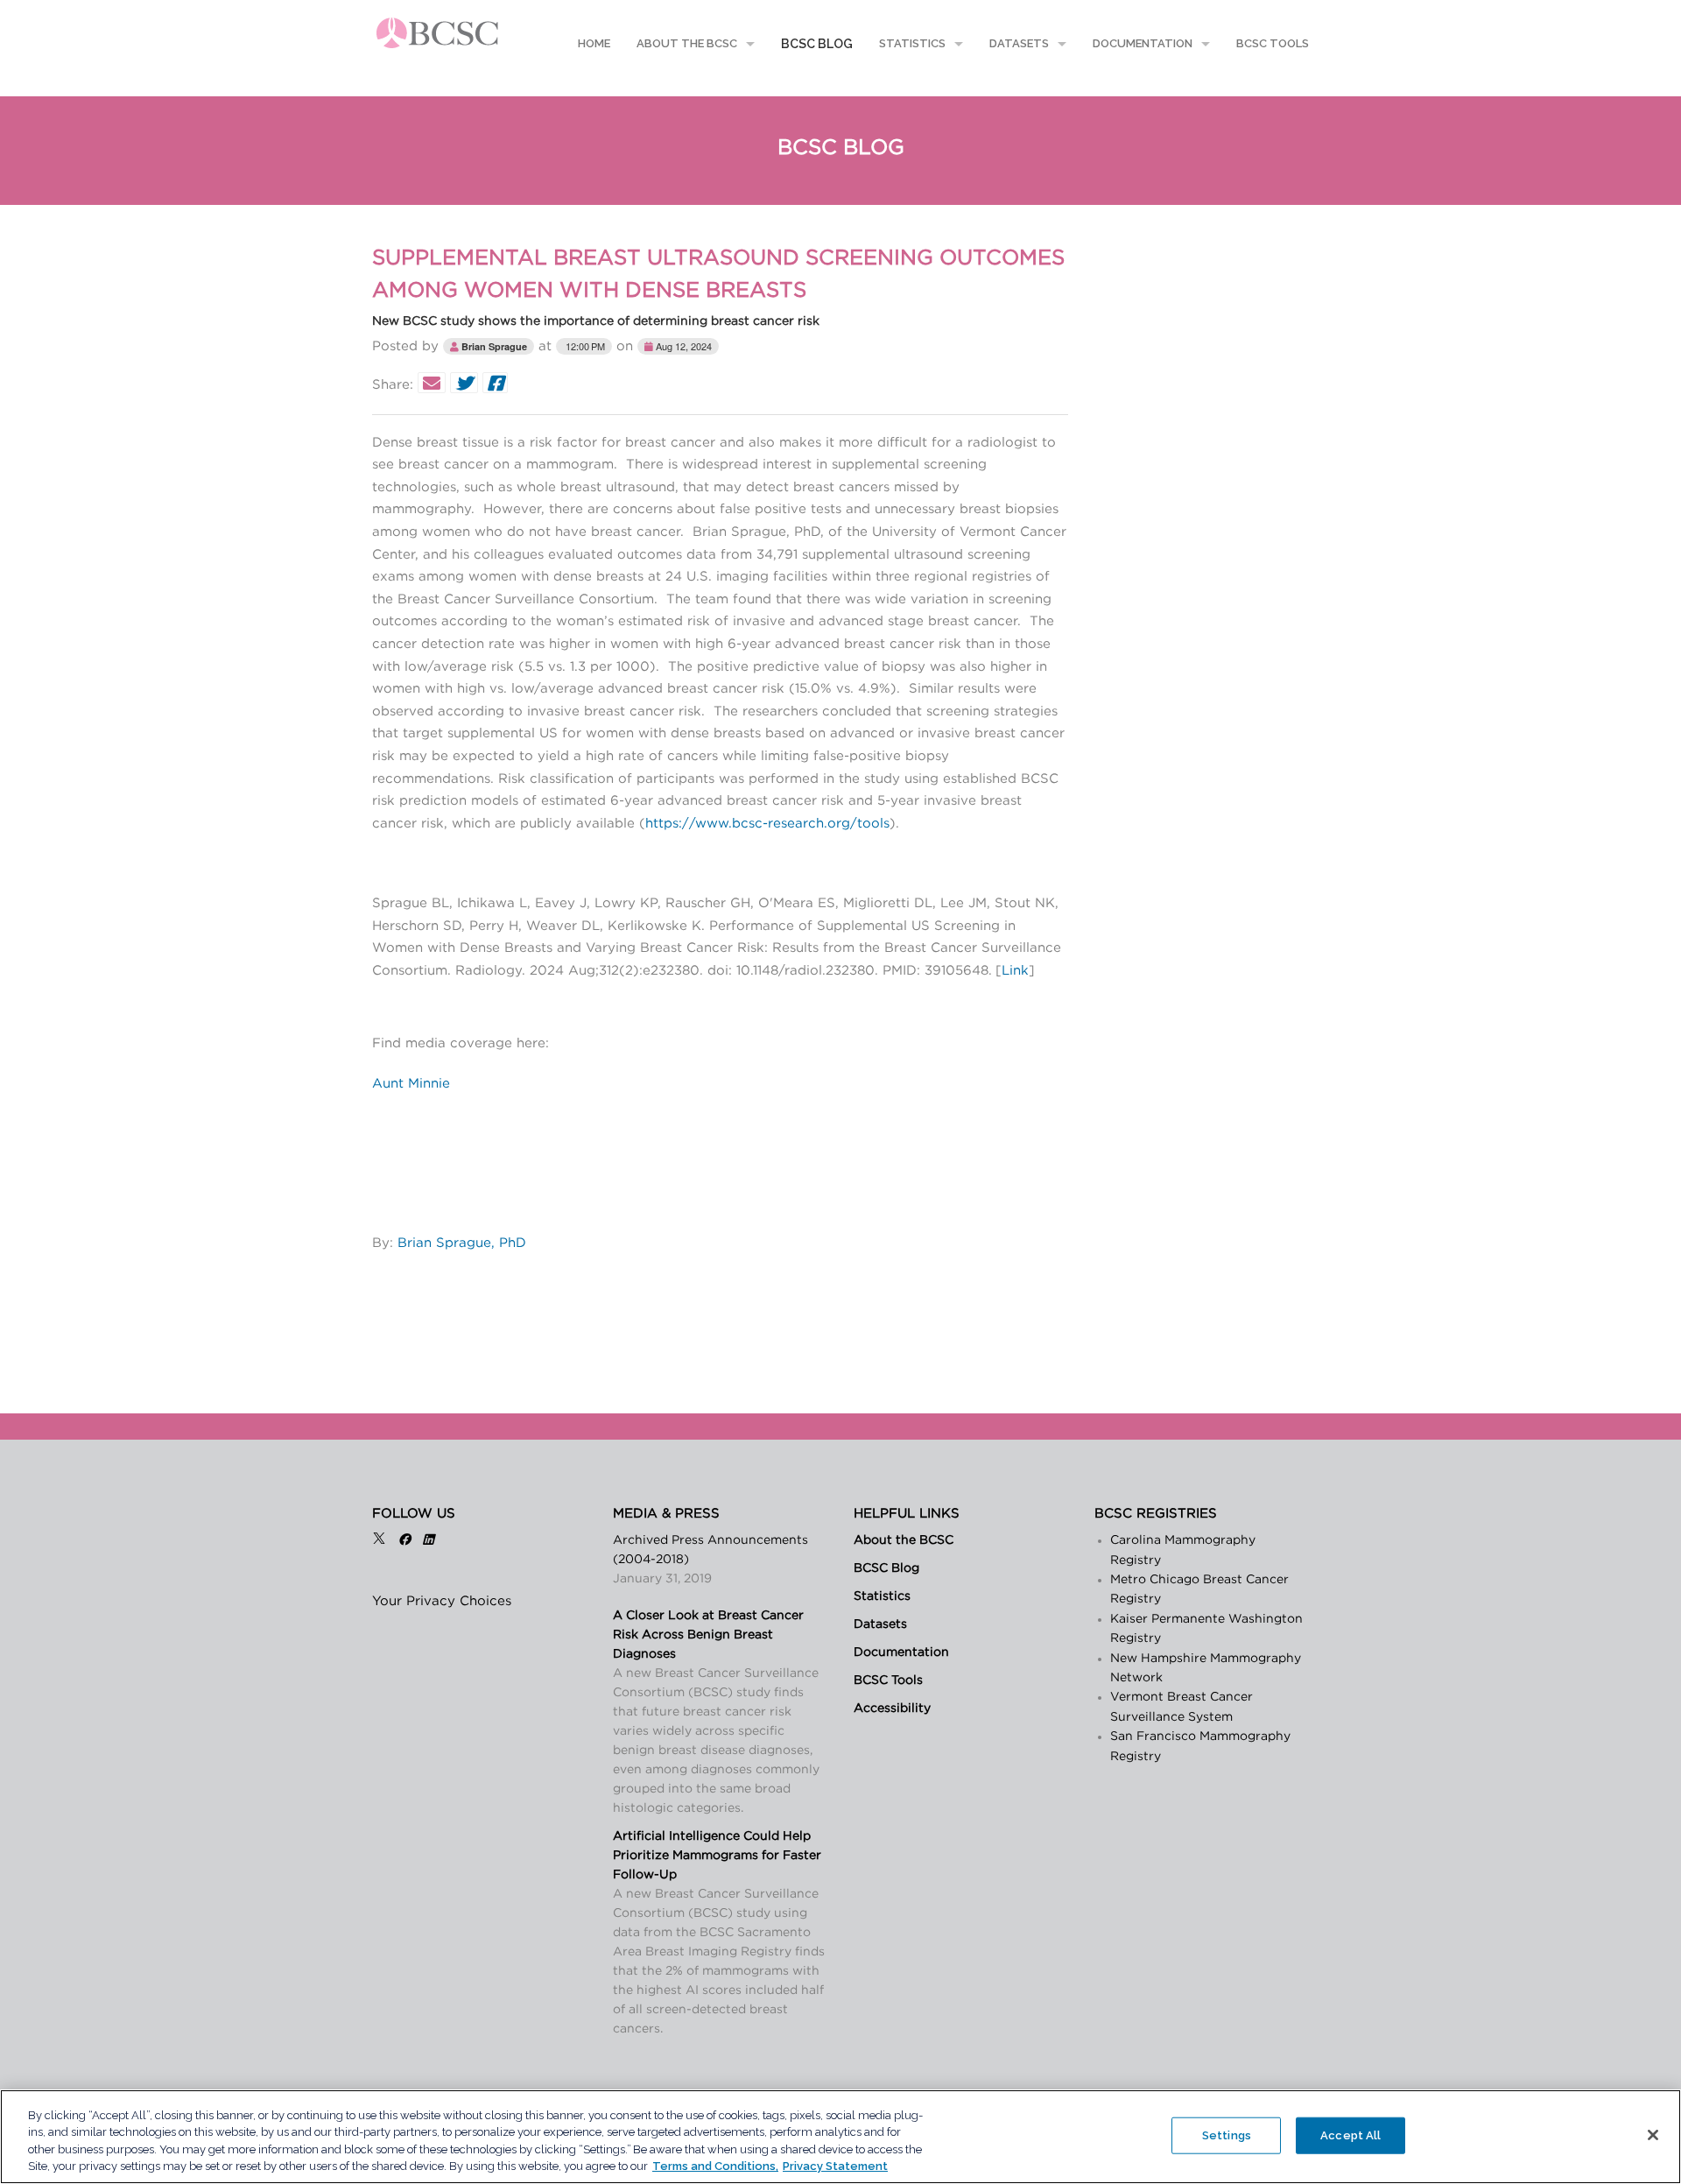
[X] (379, 1540)
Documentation (1143, 43)
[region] (840, 2137)
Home (593, 43)
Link (1015, 971)
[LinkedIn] (428, 1540)
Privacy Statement (835, 2166)
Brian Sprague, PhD (462, 1243)
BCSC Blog (817, 44)
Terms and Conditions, (715, 2166)
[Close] (1653, 2135)
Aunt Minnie (411, 1084)
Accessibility (892, 1708)
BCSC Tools (1273, 43)
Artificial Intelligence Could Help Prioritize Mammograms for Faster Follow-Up (717, 1856)
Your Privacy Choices (442, 1601)
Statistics (912, 43)
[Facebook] (404, 1540)
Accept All (1350, 2135)
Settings (1227, 2135)
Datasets (1019, 43)
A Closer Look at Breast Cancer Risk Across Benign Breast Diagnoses (708, 1635)
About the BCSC (687, 43)
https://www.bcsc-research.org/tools (767, 824)
